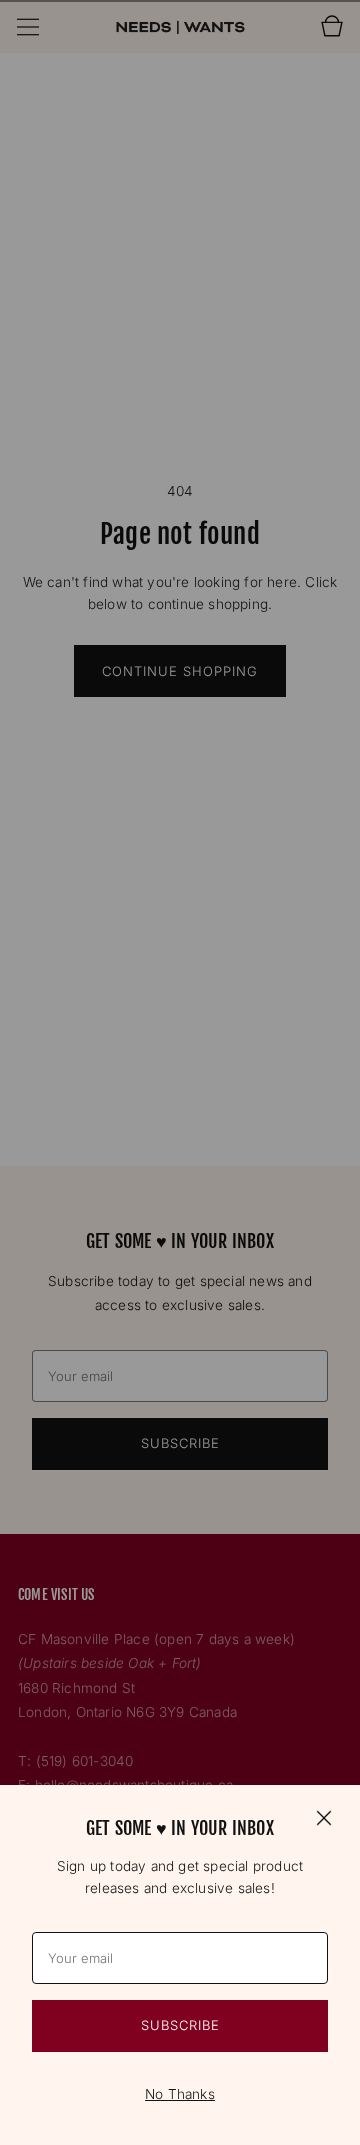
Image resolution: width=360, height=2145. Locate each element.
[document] (180, 1965)
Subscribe (180, 2025)
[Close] (324, 1817)
